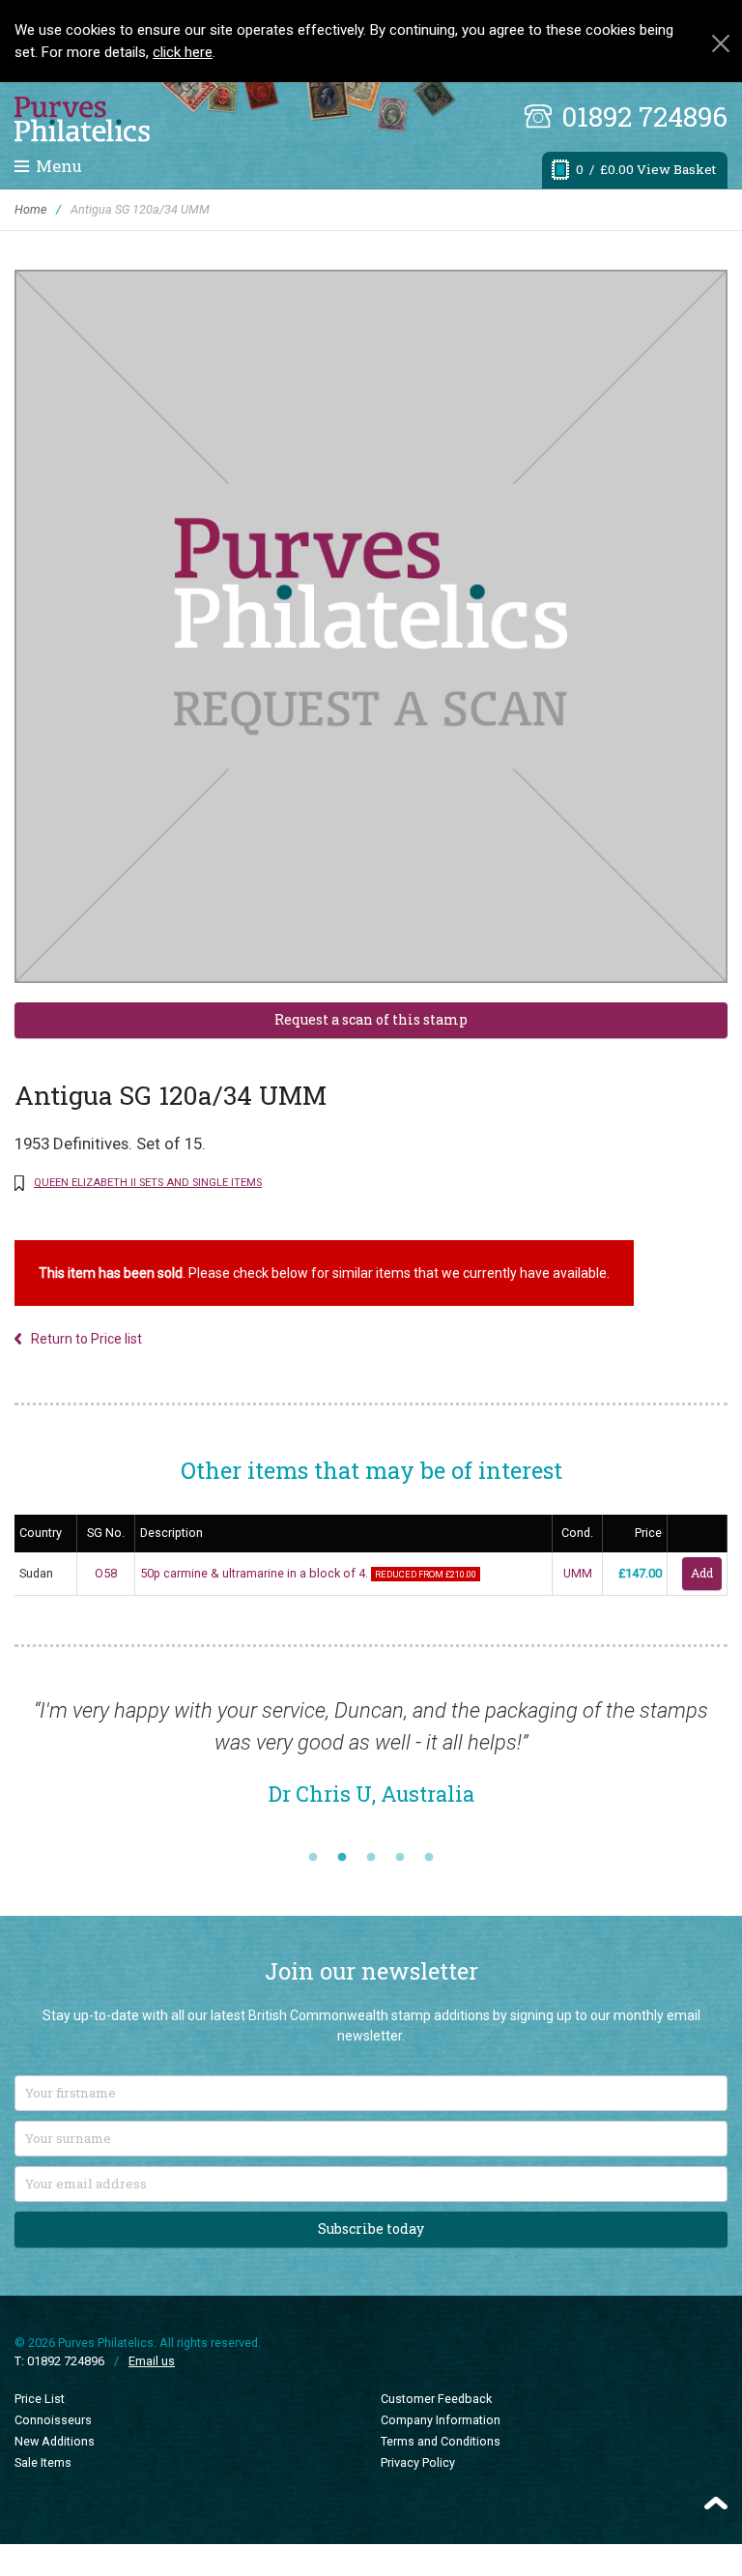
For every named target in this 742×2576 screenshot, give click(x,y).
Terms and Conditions (441, 2441)
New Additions (55, 2441)
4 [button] (400, 1858)
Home (30, 209)
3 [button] (371, 1858)
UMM (578, 1573)
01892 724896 (644, 116)
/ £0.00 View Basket (646, 169)
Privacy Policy (418, 2462)
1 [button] (313, 1858)
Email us (152, 2361)
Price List (40, 2399)
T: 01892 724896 (59, 2361)
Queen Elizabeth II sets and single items (148, 1183)
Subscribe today (371, 2229)
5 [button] (429, 1858)
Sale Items (43, 2462)
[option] (371, 1762)
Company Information (441, 2420)
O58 (106, 1573)
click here (183, 52)
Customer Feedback (436, 2399)
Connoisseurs (53, 2420)
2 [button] (342, 1858)
